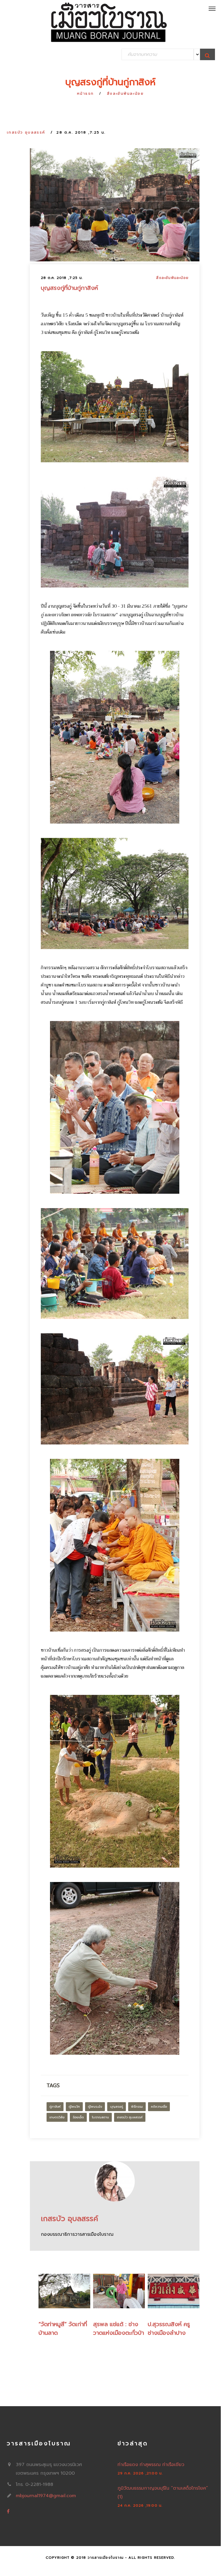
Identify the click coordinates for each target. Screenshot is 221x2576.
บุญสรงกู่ (117, 2107)
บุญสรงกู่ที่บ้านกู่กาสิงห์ (69, 288)
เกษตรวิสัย (57, 2117)
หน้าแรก (85, 94)
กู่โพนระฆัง (95, 2107)
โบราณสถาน (100, 2117)
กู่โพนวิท (74, 2107)
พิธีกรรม (137, 2107)
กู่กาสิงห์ (55, 2107)
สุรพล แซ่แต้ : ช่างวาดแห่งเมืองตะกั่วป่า (119, 2328)
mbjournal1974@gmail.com (46, 2496)
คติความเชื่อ (159, 2107)
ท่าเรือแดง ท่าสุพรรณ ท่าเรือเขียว (151, 2465)
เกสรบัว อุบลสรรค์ (26, 132)
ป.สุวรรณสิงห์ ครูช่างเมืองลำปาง (169, 2328)
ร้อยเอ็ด (78, 2117)
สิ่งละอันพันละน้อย (125, 94)
